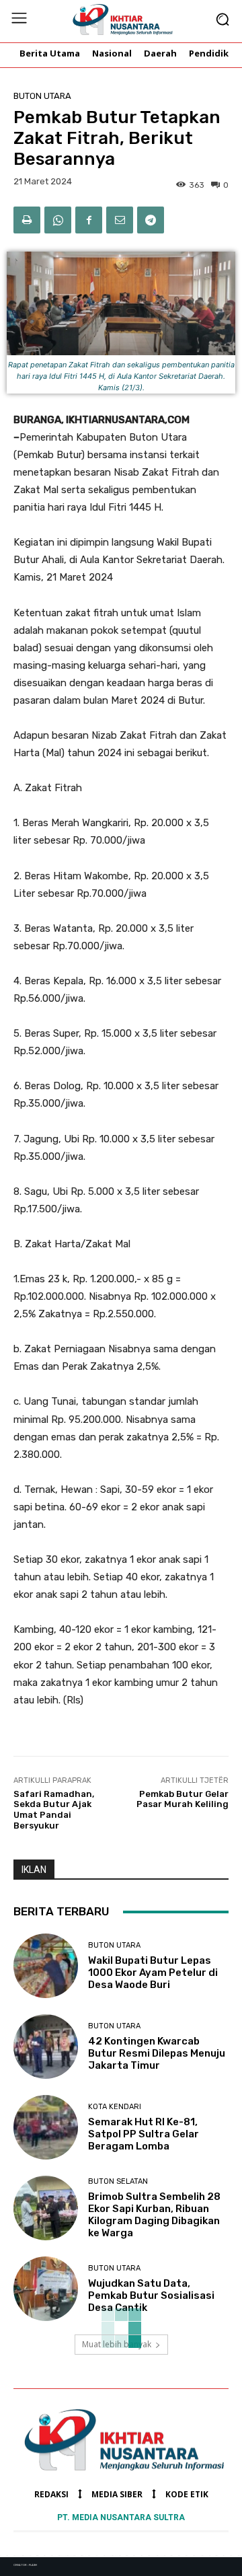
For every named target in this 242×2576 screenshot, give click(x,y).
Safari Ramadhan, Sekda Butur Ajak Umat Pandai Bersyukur (54, 1810)
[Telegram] (151, 220)
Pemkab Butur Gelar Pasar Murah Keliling (183, 1799)
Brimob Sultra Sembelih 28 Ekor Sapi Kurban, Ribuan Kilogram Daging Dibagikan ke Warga (154, 2215)
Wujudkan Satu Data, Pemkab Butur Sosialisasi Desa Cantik (151, 2295)
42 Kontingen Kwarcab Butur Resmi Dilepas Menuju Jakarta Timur (157, 2053)
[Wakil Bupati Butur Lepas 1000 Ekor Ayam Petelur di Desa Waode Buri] (46, 1966)
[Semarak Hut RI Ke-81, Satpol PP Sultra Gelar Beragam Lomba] (46, 2127)
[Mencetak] (27, 220)
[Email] (120, 220)
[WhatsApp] (58, 220)
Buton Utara (42, 96)
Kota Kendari (115, 2107)
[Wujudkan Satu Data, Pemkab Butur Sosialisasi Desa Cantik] (46, 2289)
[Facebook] (89, 220)
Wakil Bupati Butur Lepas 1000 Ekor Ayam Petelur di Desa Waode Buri (153, 1973)
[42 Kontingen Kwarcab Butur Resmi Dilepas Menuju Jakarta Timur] (46, 2047)
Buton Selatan (118, 2181)
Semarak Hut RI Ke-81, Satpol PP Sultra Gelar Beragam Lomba (144, 2134)
